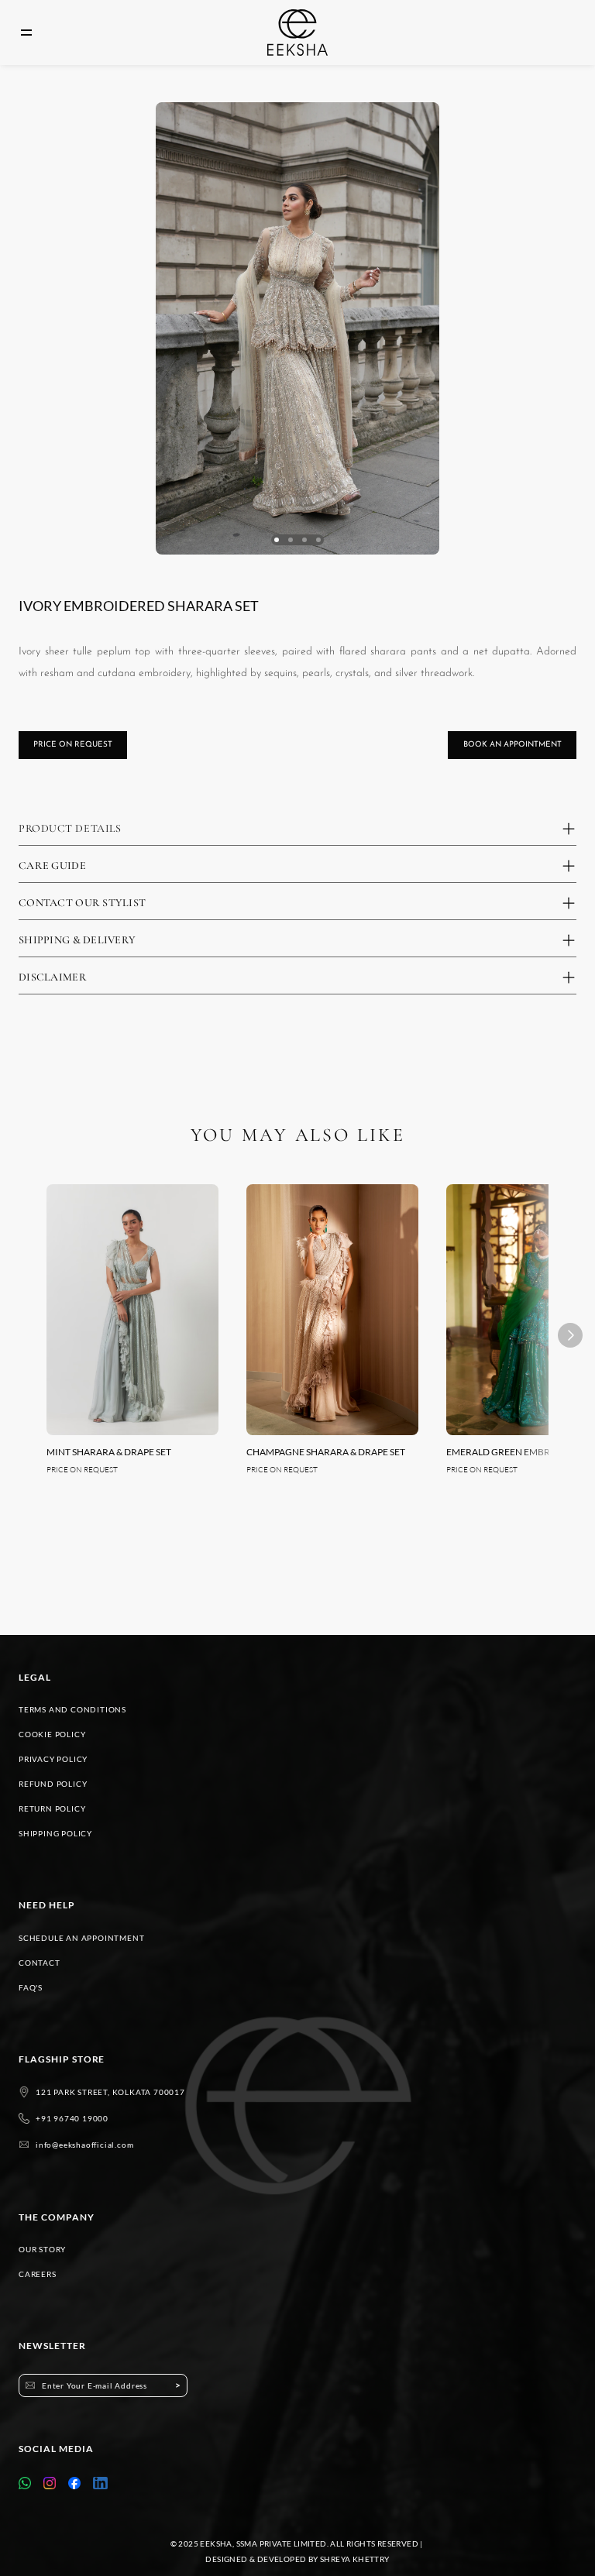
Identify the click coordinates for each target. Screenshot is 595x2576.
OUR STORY (42, 2249)
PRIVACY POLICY (53, 1759)
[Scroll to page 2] (291, 540)
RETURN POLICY (52, 1808)
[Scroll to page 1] (277, 540)
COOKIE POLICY (52, 1734)
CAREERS (38, 2274)
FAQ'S (31, 1987)
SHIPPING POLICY (55, 1833)
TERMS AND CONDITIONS (72, 1709)
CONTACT (40, 1963)
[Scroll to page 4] (318, 540)
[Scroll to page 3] (304, 540)
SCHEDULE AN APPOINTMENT (81, 1938)
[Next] (570, 1335)
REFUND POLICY (53, 1784)
